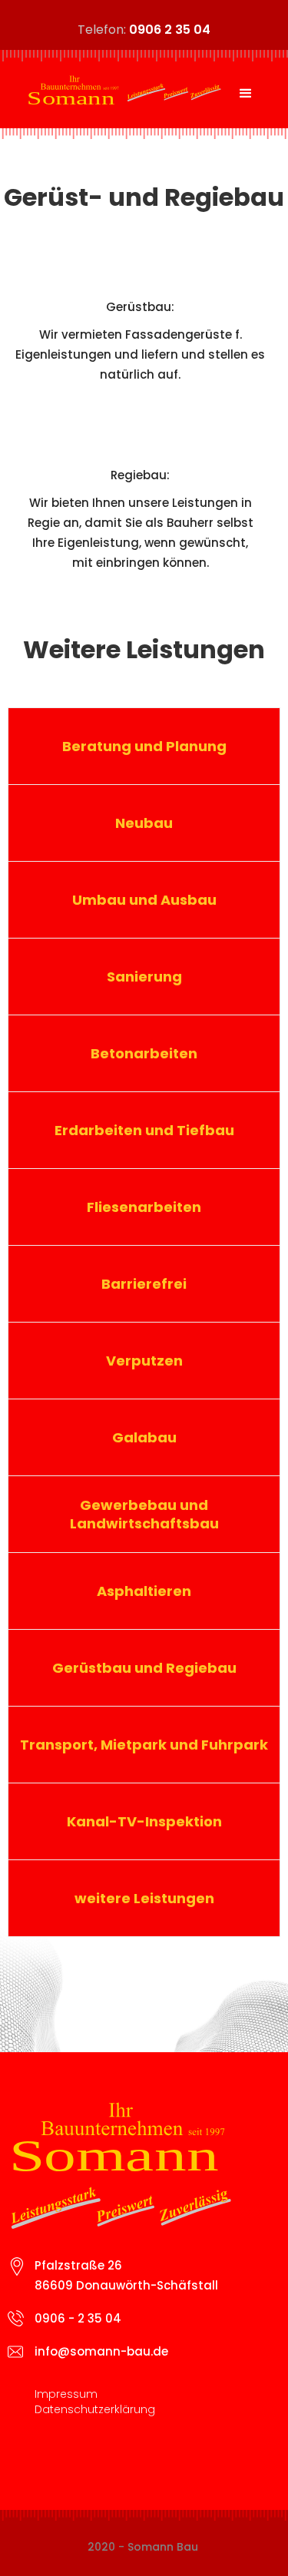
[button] (246, 94)
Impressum (66, 2394)
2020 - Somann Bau (143, 2547)
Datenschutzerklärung (95, 2409)
